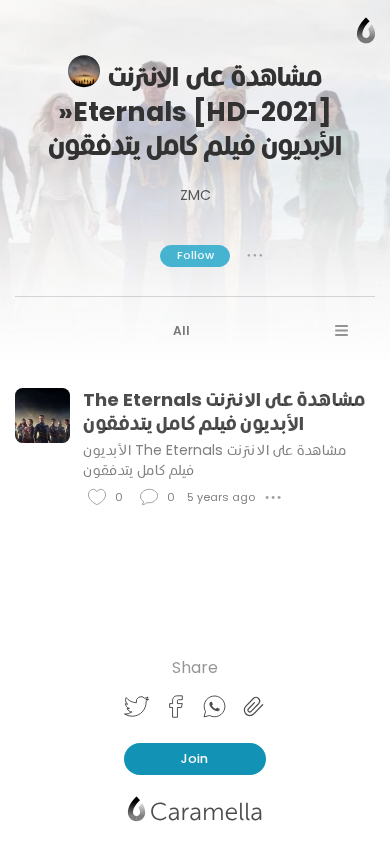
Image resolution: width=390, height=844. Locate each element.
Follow (195, 255)
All (181, 330)
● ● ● (255, 255)
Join (194, 758)
